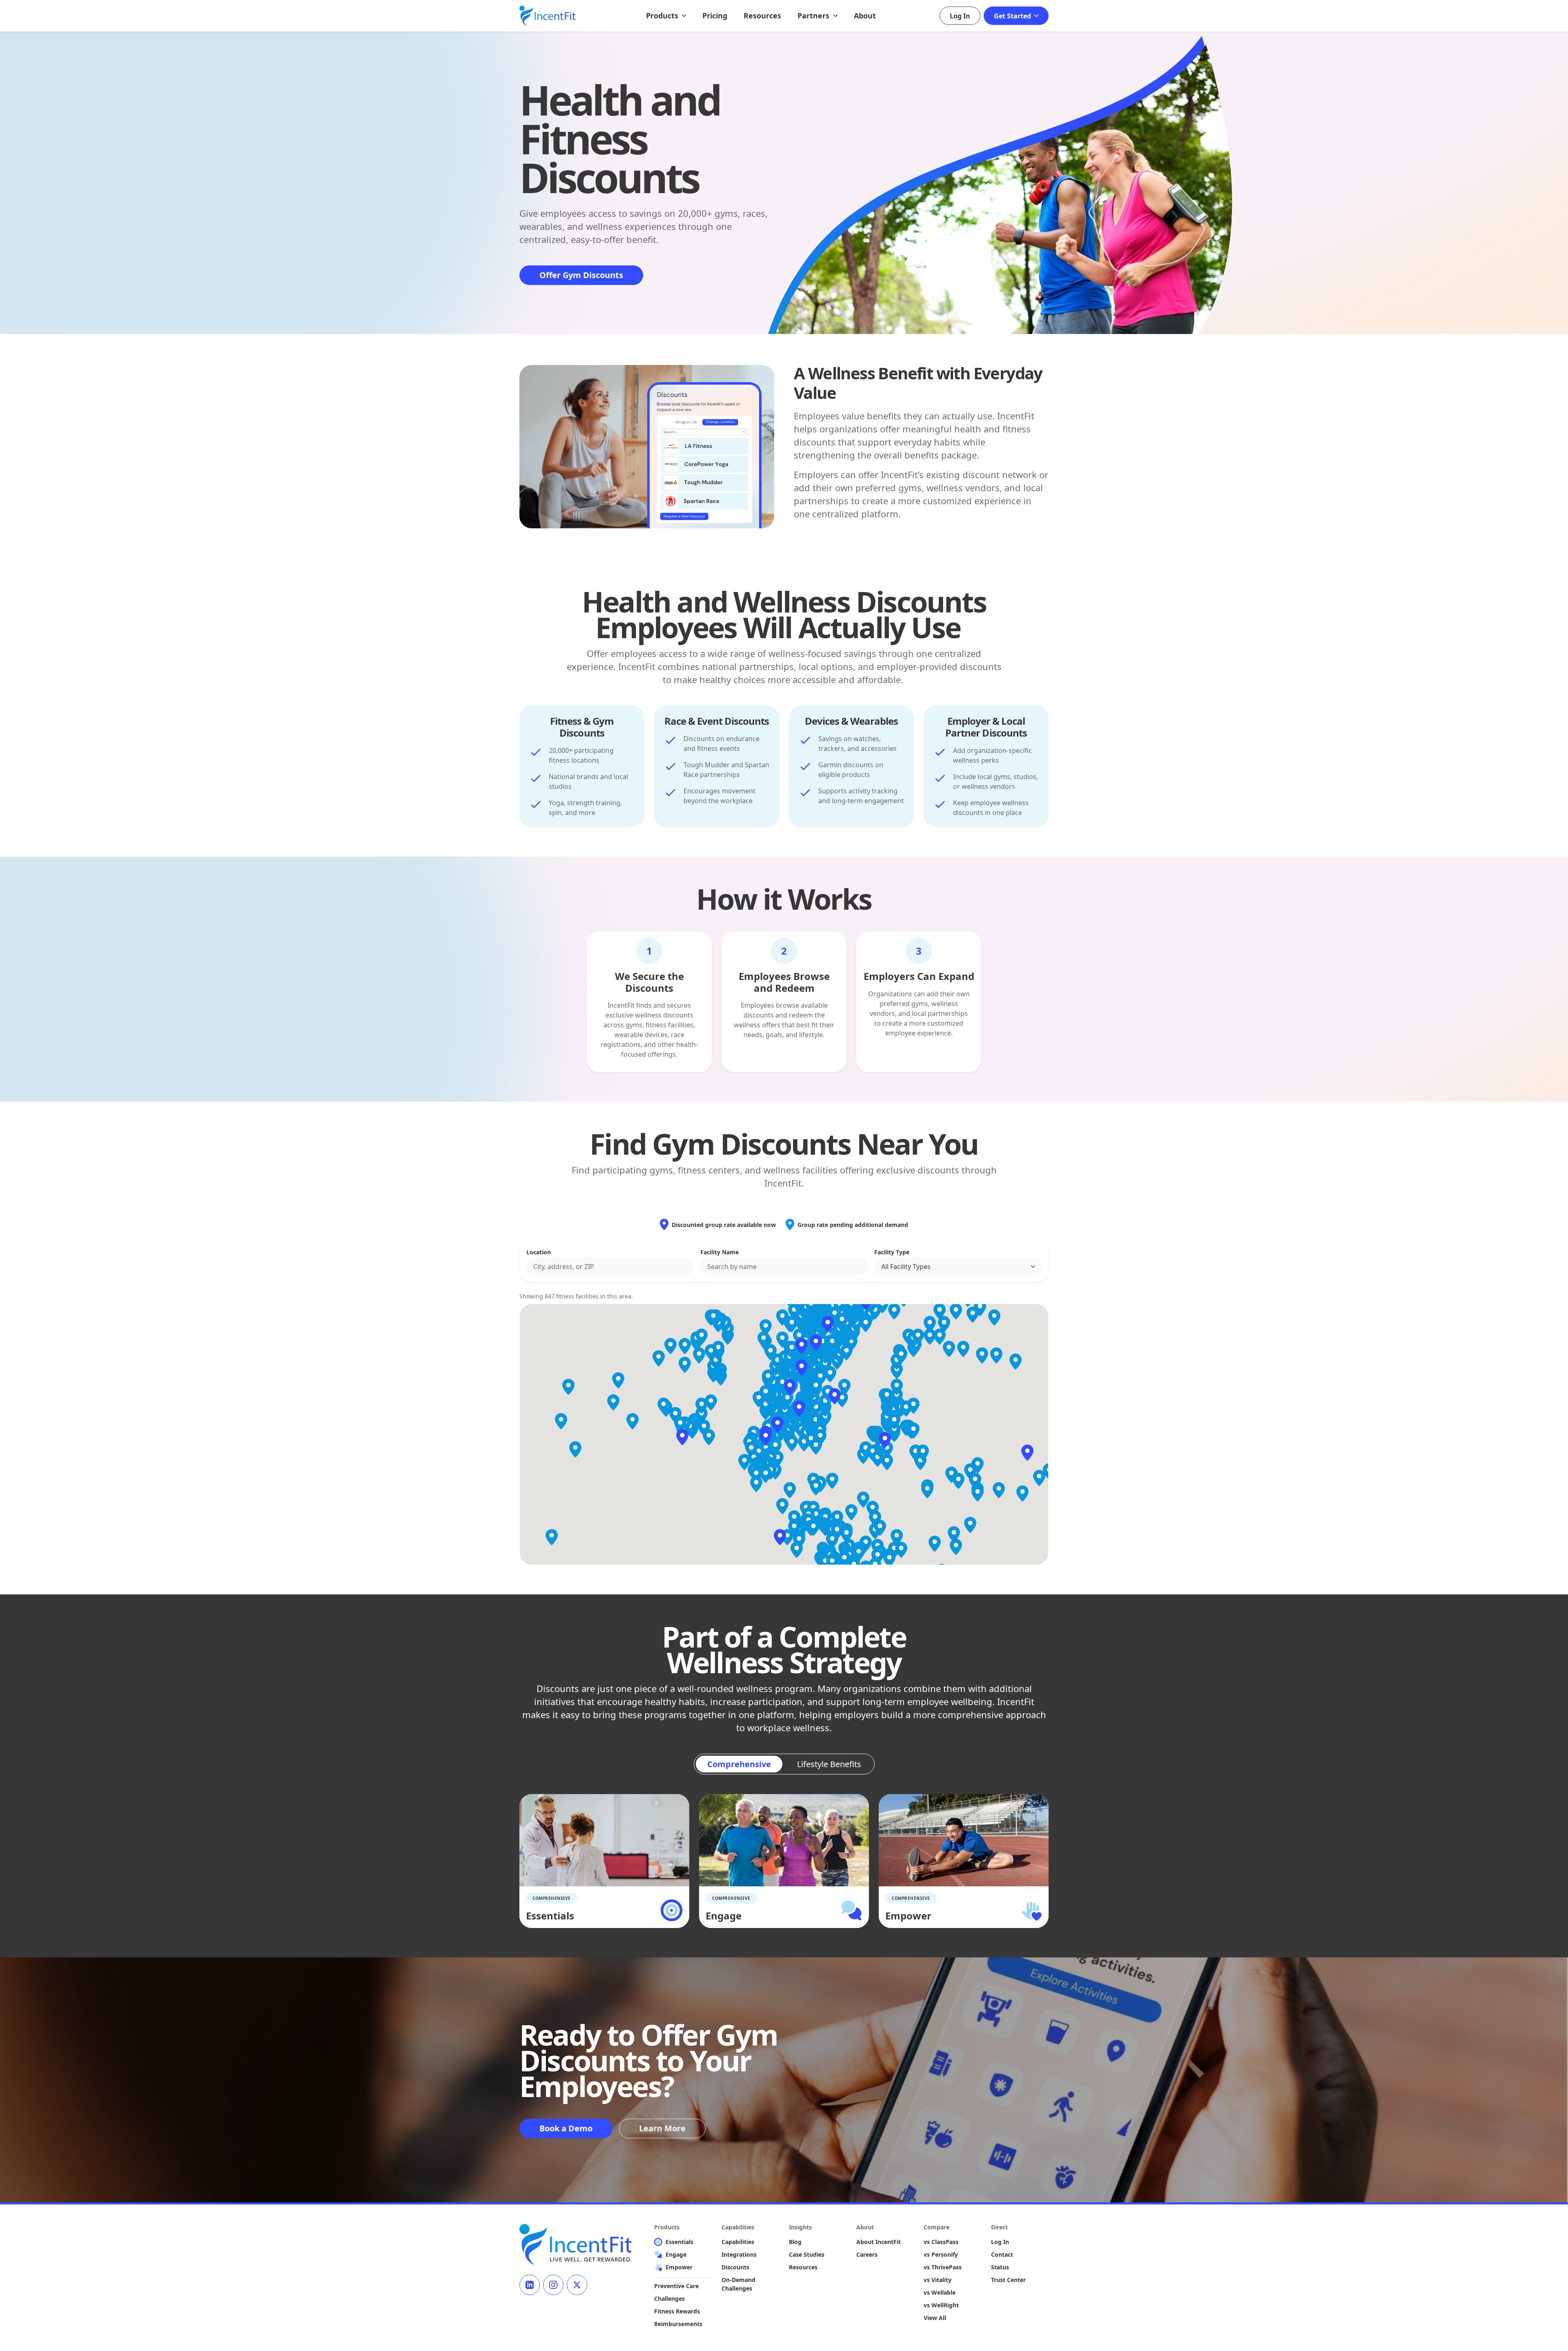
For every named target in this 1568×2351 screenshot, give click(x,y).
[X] (577, 2285)
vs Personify (941, 2254)
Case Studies (807, 2254)
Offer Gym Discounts (581, 275)
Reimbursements (678, 2324)
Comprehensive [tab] (739, 1764)
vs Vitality (938, 2280)
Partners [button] (814, 16)
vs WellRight (941, 2305)
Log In (960, 16)
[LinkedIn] (530, 2285)
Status (1000, 2267)
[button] (777, 1425)
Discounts (735, 2267)
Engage (676, 2254)
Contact (1002, 2254)
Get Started (1013, 16)
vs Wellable (940, 2292)
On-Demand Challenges (738, 2284)
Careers (867, 2254)
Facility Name (719, 1252)
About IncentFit (879, 2242)
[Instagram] (553, 2285)
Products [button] (663, 16)
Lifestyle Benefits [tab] (829, 1764)
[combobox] (610, 1267)
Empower (679, 2267)
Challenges (669, 2299)
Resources (762, 16)
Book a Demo (566, 2128)
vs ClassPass (941, 2242)
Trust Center (1008, 2280)
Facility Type (892, 1252)
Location (539, 1252)
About (865, 16)
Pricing (715, 16)
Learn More (662, 2128)
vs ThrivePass (943, 2267)
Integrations (739, 2254)
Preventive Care (676, 2286)
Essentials (679, 2242)
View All (935, 2318)
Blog (795, 2242)
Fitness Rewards (677, 2311)
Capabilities (738, 2242)
